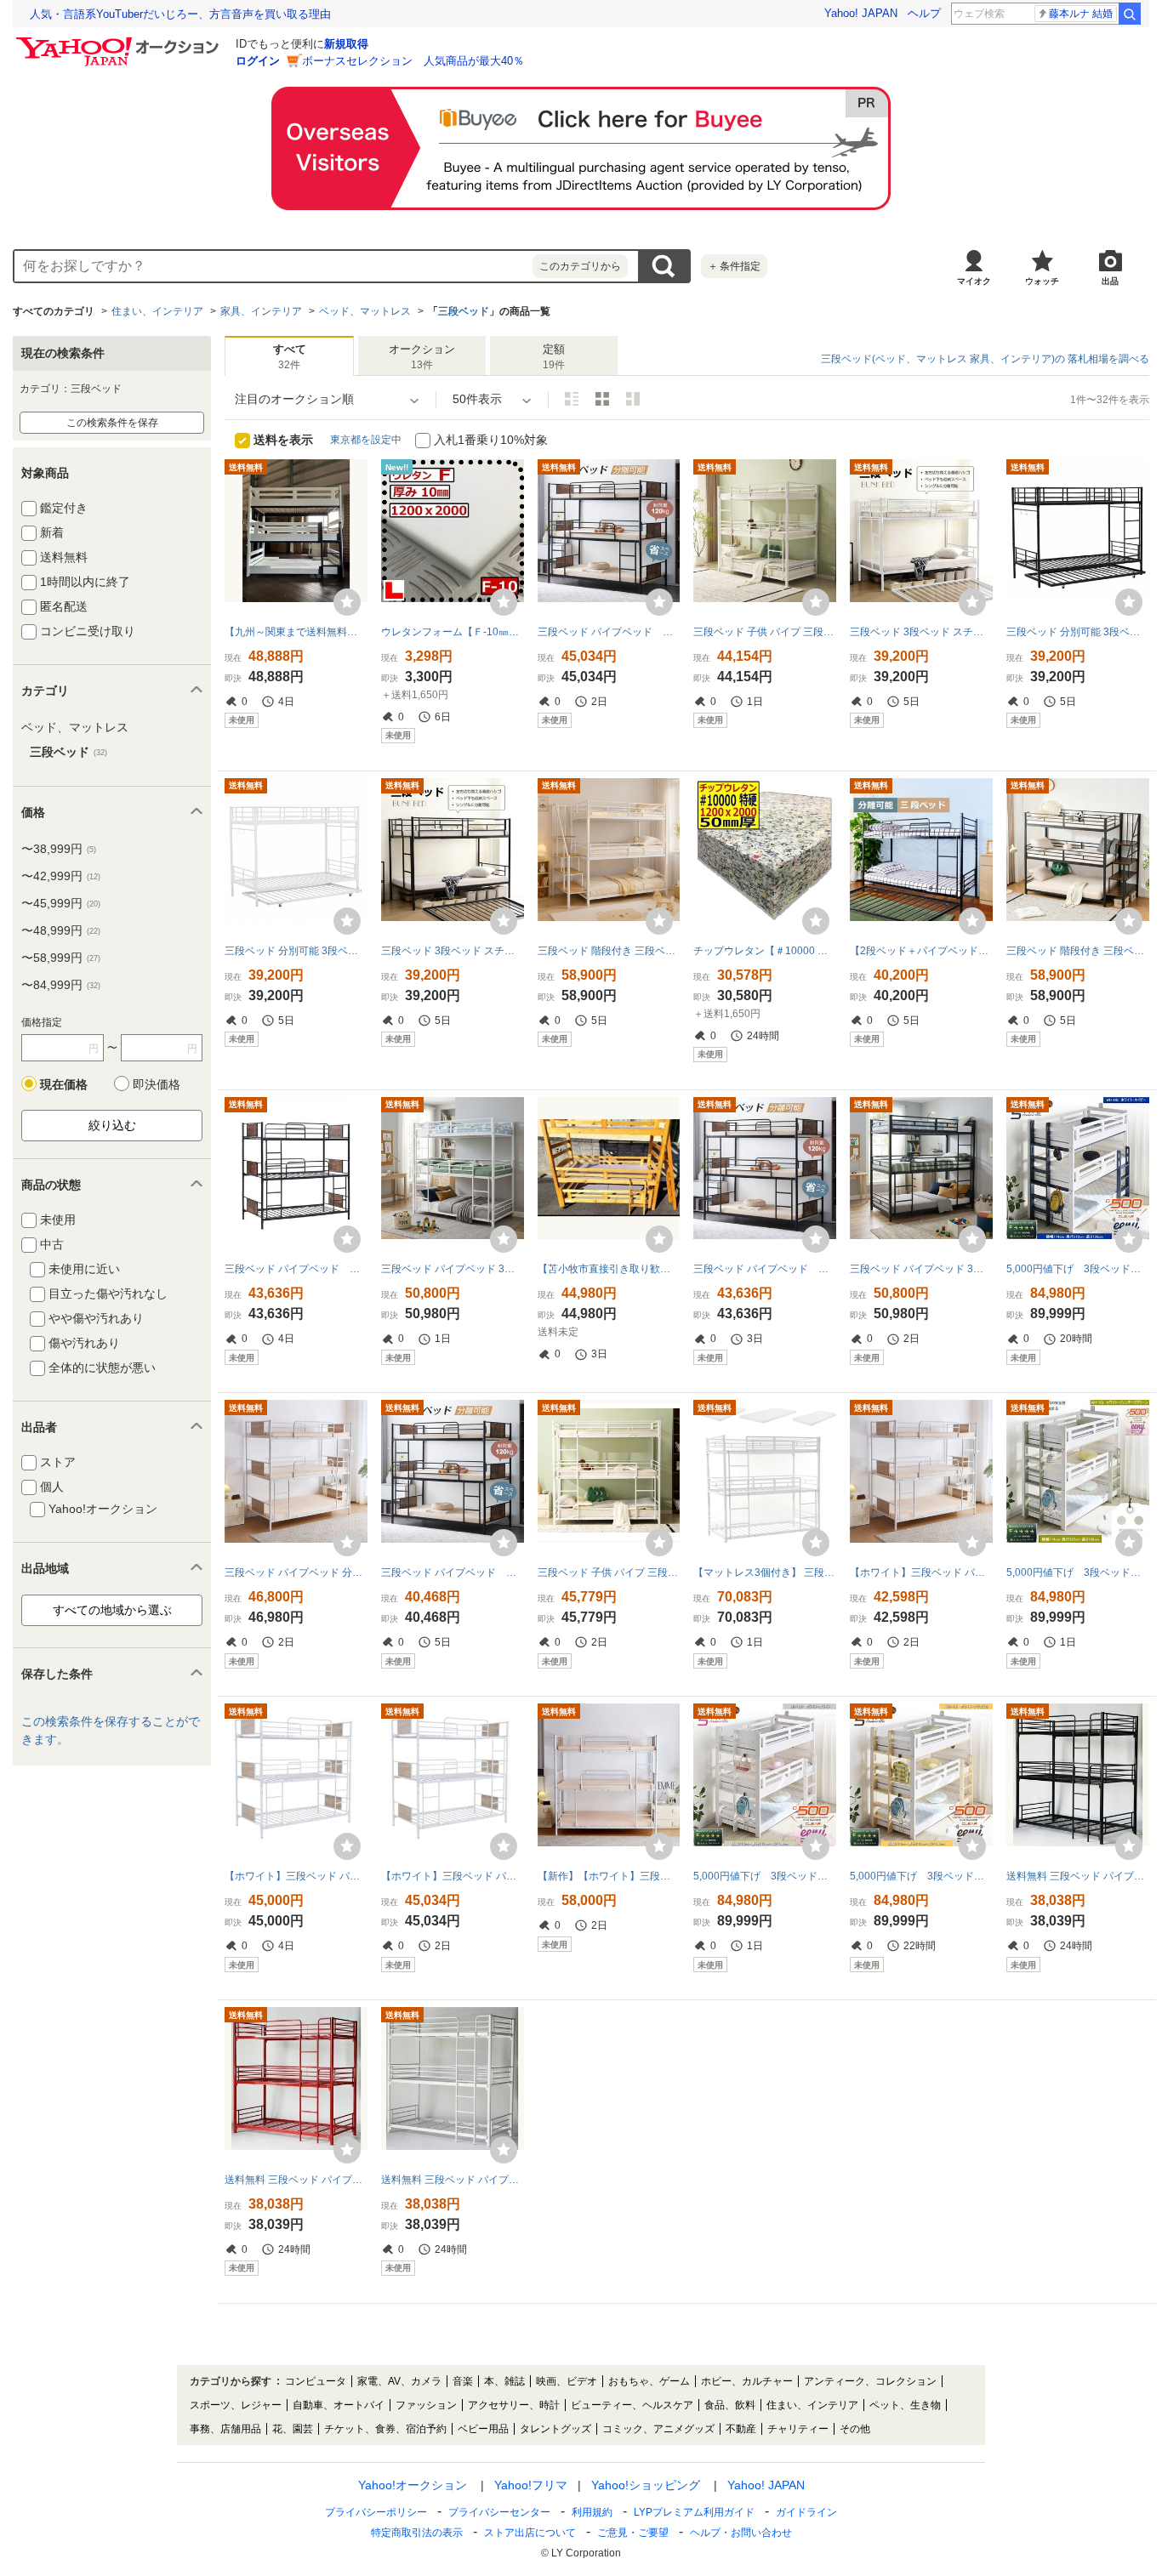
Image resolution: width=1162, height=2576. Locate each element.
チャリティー (798, 2429)
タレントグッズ (555, 2429)
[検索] (1130, 14)
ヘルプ (924, 13)
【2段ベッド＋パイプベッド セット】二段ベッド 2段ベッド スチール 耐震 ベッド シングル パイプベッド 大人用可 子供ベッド (921, 951)
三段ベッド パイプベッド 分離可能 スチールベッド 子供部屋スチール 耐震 (609, 632)
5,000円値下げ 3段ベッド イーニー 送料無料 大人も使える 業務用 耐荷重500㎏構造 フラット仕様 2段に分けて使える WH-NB (1078, 1269)
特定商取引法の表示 (417, 2533)
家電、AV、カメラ (399, 2381)
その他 (855, 2429)
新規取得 (346, 44)
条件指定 (734, 266)
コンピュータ (316, 2381)
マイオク (974, 281)
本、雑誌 (504, 2381)
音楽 (463, 2381)
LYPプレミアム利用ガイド (694, 2512)
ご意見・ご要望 (633, 2533)
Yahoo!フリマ (531, 2485)
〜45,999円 (61, 903)
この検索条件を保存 (112, 423)
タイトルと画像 (572, 399)
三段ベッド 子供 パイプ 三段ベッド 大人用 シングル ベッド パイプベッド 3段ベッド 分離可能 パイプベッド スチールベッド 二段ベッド (765, 632)
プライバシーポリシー (376, 2512)
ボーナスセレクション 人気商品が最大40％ (413, 61)
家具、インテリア (261, 311)
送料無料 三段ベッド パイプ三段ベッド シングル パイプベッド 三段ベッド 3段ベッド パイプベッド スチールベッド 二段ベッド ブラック (1078, 1876)
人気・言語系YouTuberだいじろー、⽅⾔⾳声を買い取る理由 (180, 14)
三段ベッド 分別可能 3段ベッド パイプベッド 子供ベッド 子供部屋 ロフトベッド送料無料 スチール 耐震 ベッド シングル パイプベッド (296, 951)
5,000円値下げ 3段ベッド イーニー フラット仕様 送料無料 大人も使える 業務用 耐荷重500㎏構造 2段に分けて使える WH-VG (1078, 1572)
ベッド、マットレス (365, 311)
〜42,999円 (61, 876)
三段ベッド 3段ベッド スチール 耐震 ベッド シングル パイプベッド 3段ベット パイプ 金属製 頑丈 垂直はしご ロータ (453, 951)
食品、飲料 (730, 2405)
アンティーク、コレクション (870, 2381)
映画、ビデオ (567, 2381)
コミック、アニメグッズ (658, 2429)
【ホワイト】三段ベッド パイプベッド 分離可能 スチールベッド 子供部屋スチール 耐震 (921, 1572)
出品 (1110, 281)
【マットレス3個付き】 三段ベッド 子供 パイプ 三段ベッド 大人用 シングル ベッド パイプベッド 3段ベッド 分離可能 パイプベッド (765, 1572)
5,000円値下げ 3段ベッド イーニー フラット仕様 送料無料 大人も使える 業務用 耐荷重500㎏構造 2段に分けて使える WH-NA (921, 1876)
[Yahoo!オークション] (120, 42)
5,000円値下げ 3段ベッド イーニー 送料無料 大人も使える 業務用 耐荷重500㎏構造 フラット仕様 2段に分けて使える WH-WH (765, 1876)
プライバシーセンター (499, 2512)
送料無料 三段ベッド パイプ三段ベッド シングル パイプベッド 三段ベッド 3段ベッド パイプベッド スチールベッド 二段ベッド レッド (296, 2180)
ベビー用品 (483, 2429)
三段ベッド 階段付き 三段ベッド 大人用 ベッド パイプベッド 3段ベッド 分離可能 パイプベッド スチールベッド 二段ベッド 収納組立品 (1078, 951)
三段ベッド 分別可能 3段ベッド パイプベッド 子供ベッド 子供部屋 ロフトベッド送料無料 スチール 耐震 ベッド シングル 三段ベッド (1078, 632)
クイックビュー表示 (633, 399)
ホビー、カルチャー (747, 2381)
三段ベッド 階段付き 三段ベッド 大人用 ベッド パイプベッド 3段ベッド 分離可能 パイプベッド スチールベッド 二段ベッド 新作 (609, 951)
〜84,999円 (61, 985)
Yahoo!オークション (413, 2485)
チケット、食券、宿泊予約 (385, 2429)
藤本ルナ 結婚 (1081, 14)
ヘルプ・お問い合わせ (741, 2533)
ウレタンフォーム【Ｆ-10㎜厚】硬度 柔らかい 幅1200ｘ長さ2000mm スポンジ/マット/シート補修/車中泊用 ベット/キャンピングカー (453, 632)
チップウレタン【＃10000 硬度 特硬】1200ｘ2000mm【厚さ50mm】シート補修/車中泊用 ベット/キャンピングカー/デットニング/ (765, 951)
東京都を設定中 (366, 440)
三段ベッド (464, 311)
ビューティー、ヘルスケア (632, 2405)
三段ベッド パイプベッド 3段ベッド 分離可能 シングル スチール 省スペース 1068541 (921, 1269)
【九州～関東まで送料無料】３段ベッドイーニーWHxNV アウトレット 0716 (296, 632)
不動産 (741, 2429)
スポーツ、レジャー (236, 2405)
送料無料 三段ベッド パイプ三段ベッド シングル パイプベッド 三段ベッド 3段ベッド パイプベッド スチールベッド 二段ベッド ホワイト (453, 2180)
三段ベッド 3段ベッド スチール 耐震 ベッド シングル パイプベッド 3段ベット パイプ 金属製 (921, 632)
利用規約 (592, 2512)
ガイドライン (806, 2512)
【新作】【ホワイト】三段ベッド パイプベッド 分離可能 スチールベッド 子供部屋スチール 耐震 (609, 1876)
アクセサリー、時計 (514, 2405)
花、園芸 (293, 2429)
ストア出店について (530, 2533)
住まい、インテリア (157, 311)
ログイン (258, 61)
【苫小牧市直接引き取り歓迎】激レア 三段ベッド (609, 1269)
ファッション (426, 2405)
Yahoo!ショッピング (646, 2485)
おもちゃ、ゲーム (649, 2381)
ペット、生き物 (905, 2405)
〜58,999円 (61, 958)
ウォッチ (1042, 281)
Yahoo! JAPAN (861, 13)
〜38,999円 (59, 849)
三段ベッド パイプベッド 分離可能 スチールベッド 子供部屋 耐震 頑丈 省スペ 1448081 (296, 1572)
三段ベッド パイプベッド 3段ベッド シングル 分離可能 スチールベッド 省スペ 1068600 (453, 1269)
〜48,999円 (61, 930)
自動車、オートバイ (339, 2405)
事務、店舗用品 (225, 2429)
